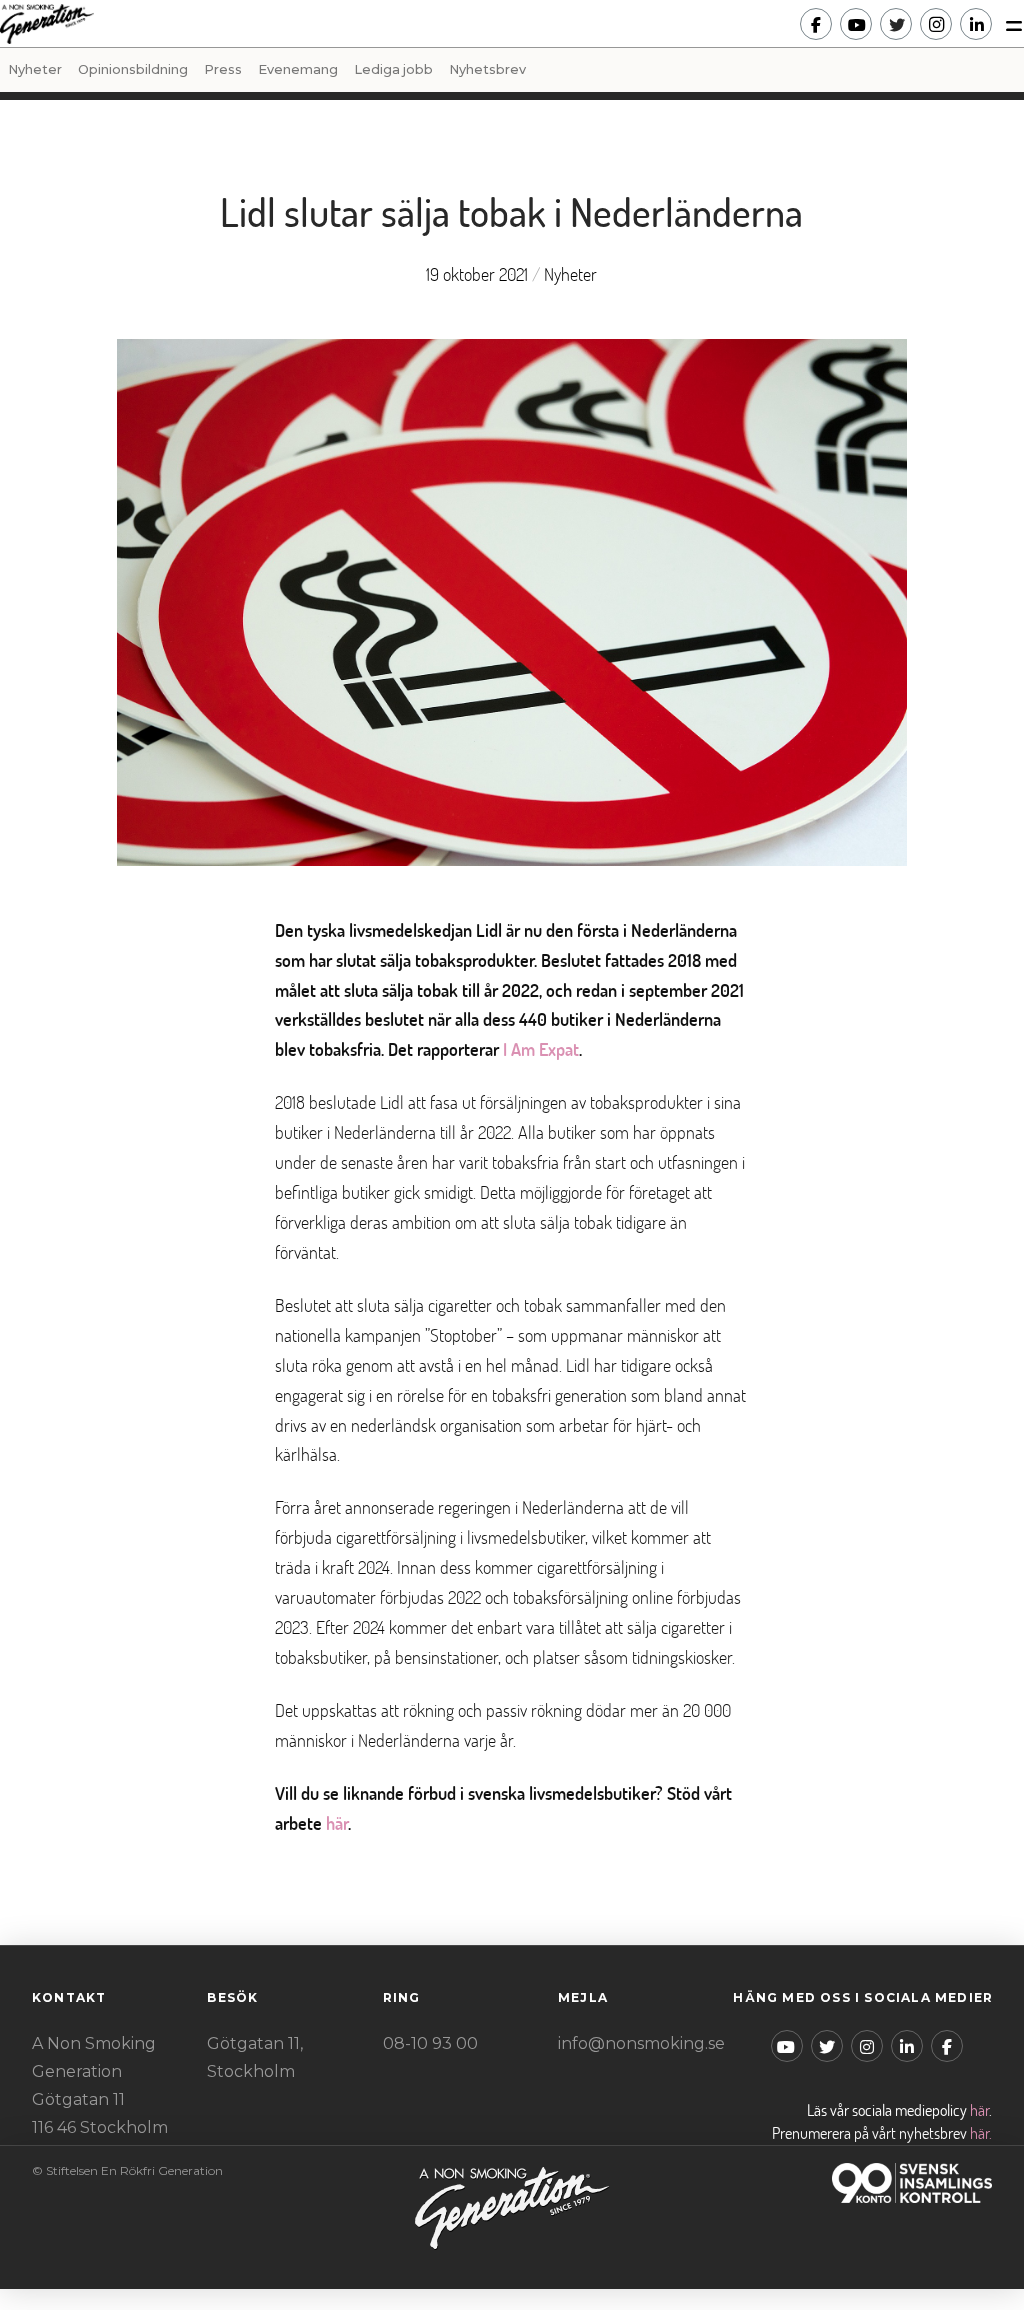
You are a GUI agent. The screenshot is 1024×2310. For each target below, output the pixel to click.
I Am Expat (541, 1049)
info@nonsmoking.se (641, 2043)
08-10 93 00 (430, 2043)
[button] (1008, 24)
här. (981, 2133)
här (337, 1823)
